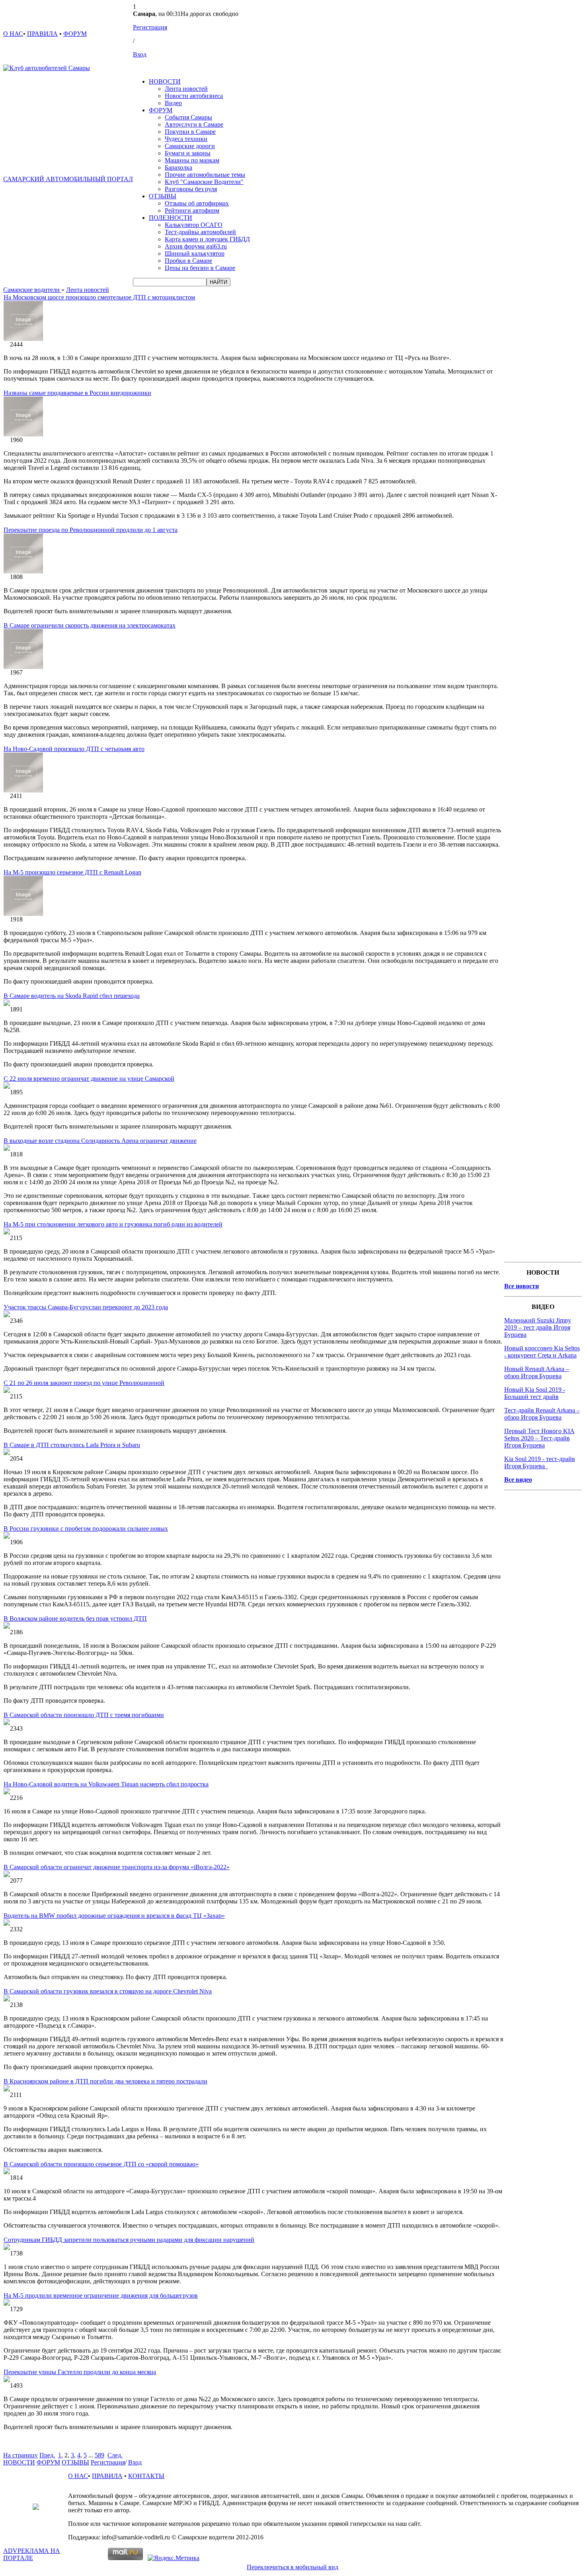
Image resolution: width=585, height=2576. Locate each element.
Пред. (47, 2455)
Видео (173, 103)
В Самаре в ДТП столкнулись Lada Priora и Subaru (72, 1445)
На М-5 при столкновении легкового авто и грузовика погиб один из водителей (113, 1224)
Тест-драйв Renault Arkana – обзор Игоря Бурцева (542, 1414)
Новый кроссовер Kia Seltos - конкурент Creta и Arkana (542, 1352)
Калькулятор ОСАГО (194, 225)
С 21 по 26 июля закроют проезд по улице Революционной (84, 1383)
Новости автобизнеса (194, 96)
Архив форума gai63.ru (196, 246)
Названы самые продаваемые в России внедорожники (77, 393)
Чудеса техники (186, 139)
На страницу (20, 2455)
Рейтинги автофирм (192, 210)
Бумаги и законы (188, 153)
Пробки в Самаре (188, 261)
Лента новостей (186, 89)
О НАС (13, 34)
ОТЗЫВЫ (163, 196)
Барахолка (178, 167)
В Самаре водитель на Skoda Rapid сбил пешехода (72, 996)
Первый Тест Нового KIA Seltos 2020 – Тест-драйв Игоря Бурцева (539, 1438)
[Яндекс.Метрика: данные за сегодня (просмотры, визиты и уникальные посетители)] (174, 2558)
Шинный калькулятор (195, 253)
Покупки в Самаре (190, 132)
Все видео (518, 1480)
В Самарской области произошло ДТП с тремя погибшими (84, 1715)
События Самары (188, 117)
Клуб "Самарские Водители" (204, 182)
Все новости (522, 1286)
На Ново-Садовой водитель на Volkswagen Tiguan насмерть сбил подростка (106, 1784)
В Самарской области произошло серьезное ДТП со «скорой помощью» (101, 2164)
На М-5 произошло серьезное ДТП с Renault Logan (72, 872)
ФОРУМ (75, 34)
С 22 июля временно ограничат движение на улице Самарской (89, 1079)
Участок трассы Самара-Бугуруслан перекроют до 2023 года (86, 1307)
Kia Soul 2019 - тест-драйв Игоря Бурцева (540, 1462)
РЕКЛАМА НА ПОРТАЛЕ (32, 2554)
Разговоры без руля (191, 189)
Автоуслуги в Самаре (194, 124)
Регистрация (150, 27)
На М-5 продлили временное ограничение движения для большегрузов (101, 2295)
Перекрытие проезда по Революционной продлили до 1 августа (91, 530)
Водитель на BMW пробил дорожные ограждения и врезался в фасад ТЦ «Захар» (114, 1916)
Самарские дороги (190, 146)
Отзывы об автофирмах (197, 203)
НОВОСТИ (165, 81)
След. (115, 2455)
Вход (140, 54)
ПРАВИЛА (42, 34)
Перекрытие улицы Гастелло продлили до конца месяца (80, 2372)
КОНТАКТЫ (146, 2476)
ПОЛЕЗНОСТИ (171, 218)
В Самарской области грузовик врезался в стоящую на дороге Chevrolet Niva (108, 1991)
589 (99, 2455)
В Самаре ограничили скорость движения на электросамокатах (90, 625)
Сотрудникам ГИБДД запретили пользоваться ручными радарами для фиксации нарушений (129, 2240)
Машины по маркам (192, 160)
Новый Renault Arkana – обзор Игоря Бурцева (537, 1372)
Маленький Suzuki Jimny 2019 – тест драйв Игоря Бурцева (538, 1327)
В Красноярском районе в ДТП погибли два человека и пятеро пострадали (105, 2081)
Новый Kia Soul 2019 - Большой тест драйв (535, 1393)
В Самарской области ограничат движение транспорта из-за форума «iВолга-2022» (117, 1867)
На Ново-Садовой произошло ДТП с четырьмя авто (74, 749)
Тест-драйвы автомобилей (200, 232)
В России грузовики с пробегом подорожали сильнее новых (86, 1529)
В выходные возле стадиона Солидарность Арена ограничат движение (100, 1141)
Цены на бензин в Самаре (200, 268)
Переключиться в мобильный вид (292, 2567)
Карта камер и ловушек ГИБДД (207, 239)
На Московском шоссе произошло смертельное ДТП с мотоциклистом (99, 297)
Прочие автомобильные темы (205, 175)
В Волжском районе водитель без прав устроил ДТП (75, 1619)
